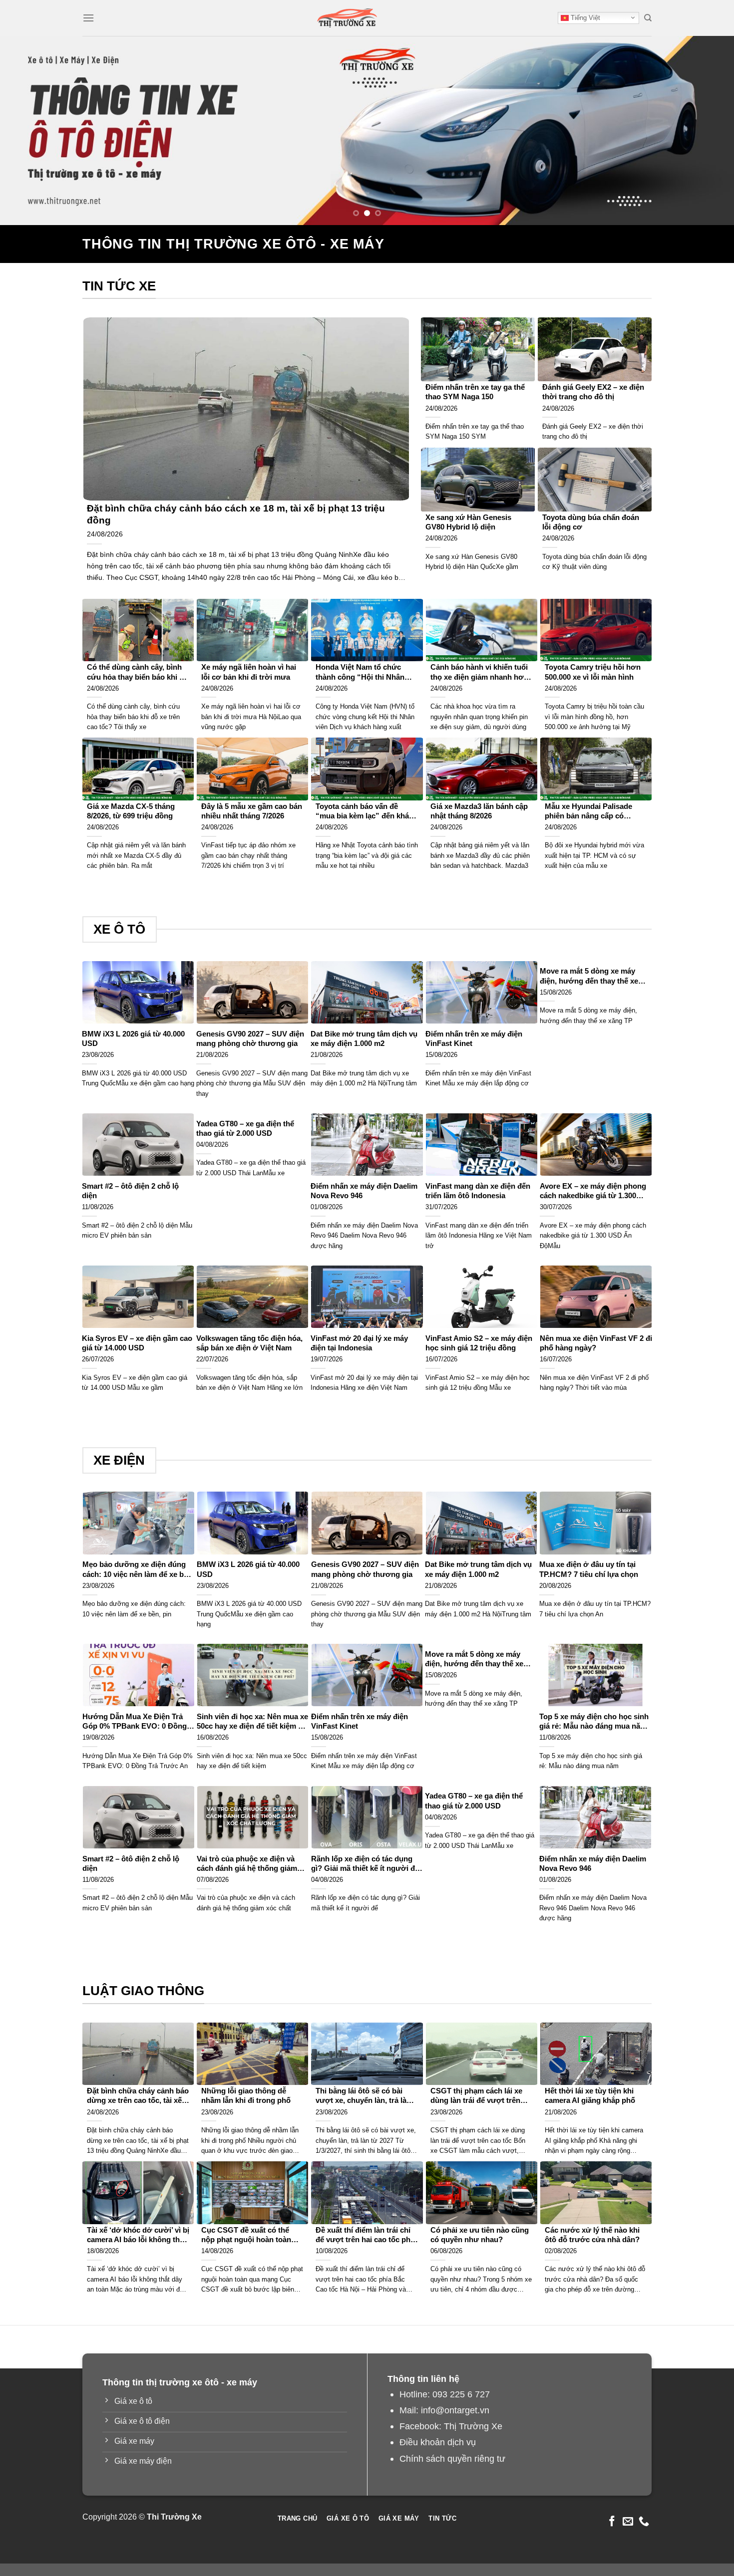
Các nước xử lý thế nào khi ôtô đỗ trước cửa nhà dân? (592, 2235)
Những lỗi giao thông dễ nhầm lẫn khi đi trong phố (246, 2096)
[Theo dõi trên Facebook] (612, 2522)
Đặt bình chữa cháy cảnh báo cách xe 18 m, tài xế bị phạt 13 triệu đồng (236, 514)
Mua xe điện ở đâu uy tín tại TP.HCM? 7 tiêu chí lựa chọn (589, 1569)
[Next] (707, 131)
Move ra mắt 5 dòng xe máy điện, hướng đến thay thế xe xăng (589, 976)
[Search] (648, 18)
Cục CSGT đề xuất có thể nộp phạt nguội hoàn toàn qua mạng (246, 2235)
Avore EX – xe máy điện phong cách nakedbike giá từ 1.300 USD (593, 1191)
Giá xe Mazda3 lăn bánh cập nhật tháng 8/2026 (479, 811)
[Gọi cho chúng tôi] (644, 2522)
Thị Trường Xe (473, 2426)
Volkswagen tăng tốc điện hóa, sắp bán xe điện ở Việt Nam (249, 1343)
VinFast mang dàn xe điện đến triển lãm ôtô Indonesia (478, 1191)
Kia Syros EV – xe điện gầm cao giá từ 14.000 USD (137, 1343)
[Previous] (27, 131)
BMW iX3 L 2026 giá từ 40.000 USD (133, 1039)
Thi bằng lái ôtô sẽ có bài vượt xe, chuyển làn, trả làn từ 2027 (363, 2096)
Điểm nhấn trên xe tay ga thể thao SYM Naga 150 (475, 392)
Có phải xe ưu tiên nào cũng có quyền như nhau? (480, 2235)
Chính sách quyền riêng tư (452, 2458)
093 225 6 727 (461, 2394)
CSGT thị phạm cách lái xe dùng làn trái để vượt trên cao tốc (476, 2096)
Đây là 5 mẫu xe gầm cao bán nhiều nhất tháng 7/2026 (252, 811)
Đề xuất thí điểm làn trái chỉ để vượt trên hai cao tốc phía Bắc (366, 2235)
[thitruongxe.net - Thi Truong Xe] (347, 18)
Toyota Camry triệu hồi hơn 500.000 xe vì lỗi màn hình (593, 672)
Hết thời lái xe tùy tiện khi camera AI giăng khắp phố (590, 2096)
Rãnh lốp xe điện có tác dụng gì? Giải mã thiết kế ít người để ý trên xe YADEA (365, 1864)
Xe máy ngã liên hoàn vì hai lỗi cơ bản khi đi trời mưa (249, 672)
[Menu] (88, 18)
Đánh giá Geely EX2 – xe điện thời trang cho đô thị (593, 392)
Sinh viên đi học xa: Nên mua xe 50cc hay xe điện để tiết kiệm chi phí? (253, 1722)
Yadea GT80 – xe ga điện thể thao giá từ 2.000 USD (245, 1129)
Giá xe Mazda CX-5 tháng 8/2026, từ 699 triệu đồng (131, 811)
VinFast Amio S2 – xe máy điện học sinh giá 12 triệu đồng (479, 1343)
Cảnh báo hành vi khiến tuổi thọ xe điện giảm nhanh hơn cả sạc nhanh (479, 672)
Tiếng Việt (584, 18)
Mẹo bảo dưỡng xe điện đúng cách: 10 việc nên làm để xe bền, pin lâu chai (138, 1570)
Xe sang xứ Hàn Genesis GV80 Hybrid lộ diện (468, 522)
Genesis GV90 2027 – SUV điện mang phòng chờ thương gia (250, 1039)
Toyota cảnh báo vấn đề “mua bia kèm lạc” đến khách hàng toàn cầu (367, 812)
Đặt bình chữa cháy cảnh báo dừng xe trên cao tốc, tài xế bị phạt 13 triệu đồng (138, 2096)
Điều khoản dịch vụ (438, 2442)
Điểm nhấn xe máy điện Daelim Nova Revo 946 (364, 1191)
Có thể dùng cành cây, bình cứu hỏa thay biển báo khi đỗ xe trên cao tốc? (138, 672)
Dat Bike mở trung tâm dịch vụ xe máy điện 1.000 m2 (364, 1039)
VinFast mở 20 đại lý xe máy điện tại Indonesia (359, 1343)
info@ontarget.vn (455, 2410)
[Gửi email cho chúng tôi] (628, 2522)
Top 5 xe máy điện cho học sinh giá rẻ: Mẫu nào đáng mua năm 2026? (594, 1722)
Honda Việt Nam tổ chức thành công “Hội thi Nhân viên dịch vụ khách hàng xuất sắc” (366, 672)
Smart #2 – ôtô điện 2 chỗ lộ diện (130, 1191)
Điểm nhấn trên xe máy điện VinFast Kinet (474, 1039)
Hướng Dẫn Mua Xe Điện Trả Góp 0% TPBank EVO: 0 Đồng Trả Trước (135, 1722)
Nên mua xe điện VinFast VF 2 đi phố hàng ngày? (596, 1343)
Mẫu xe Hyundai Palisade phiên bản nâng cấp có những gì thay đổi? (588, 812)
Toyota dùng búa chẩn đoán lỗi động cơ (591, 522)
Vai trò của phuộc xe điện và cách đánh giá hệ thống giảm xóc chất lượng (247, 1864)
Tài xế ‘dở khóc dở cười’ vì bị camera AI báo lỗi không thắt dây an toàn (138, 2235)
